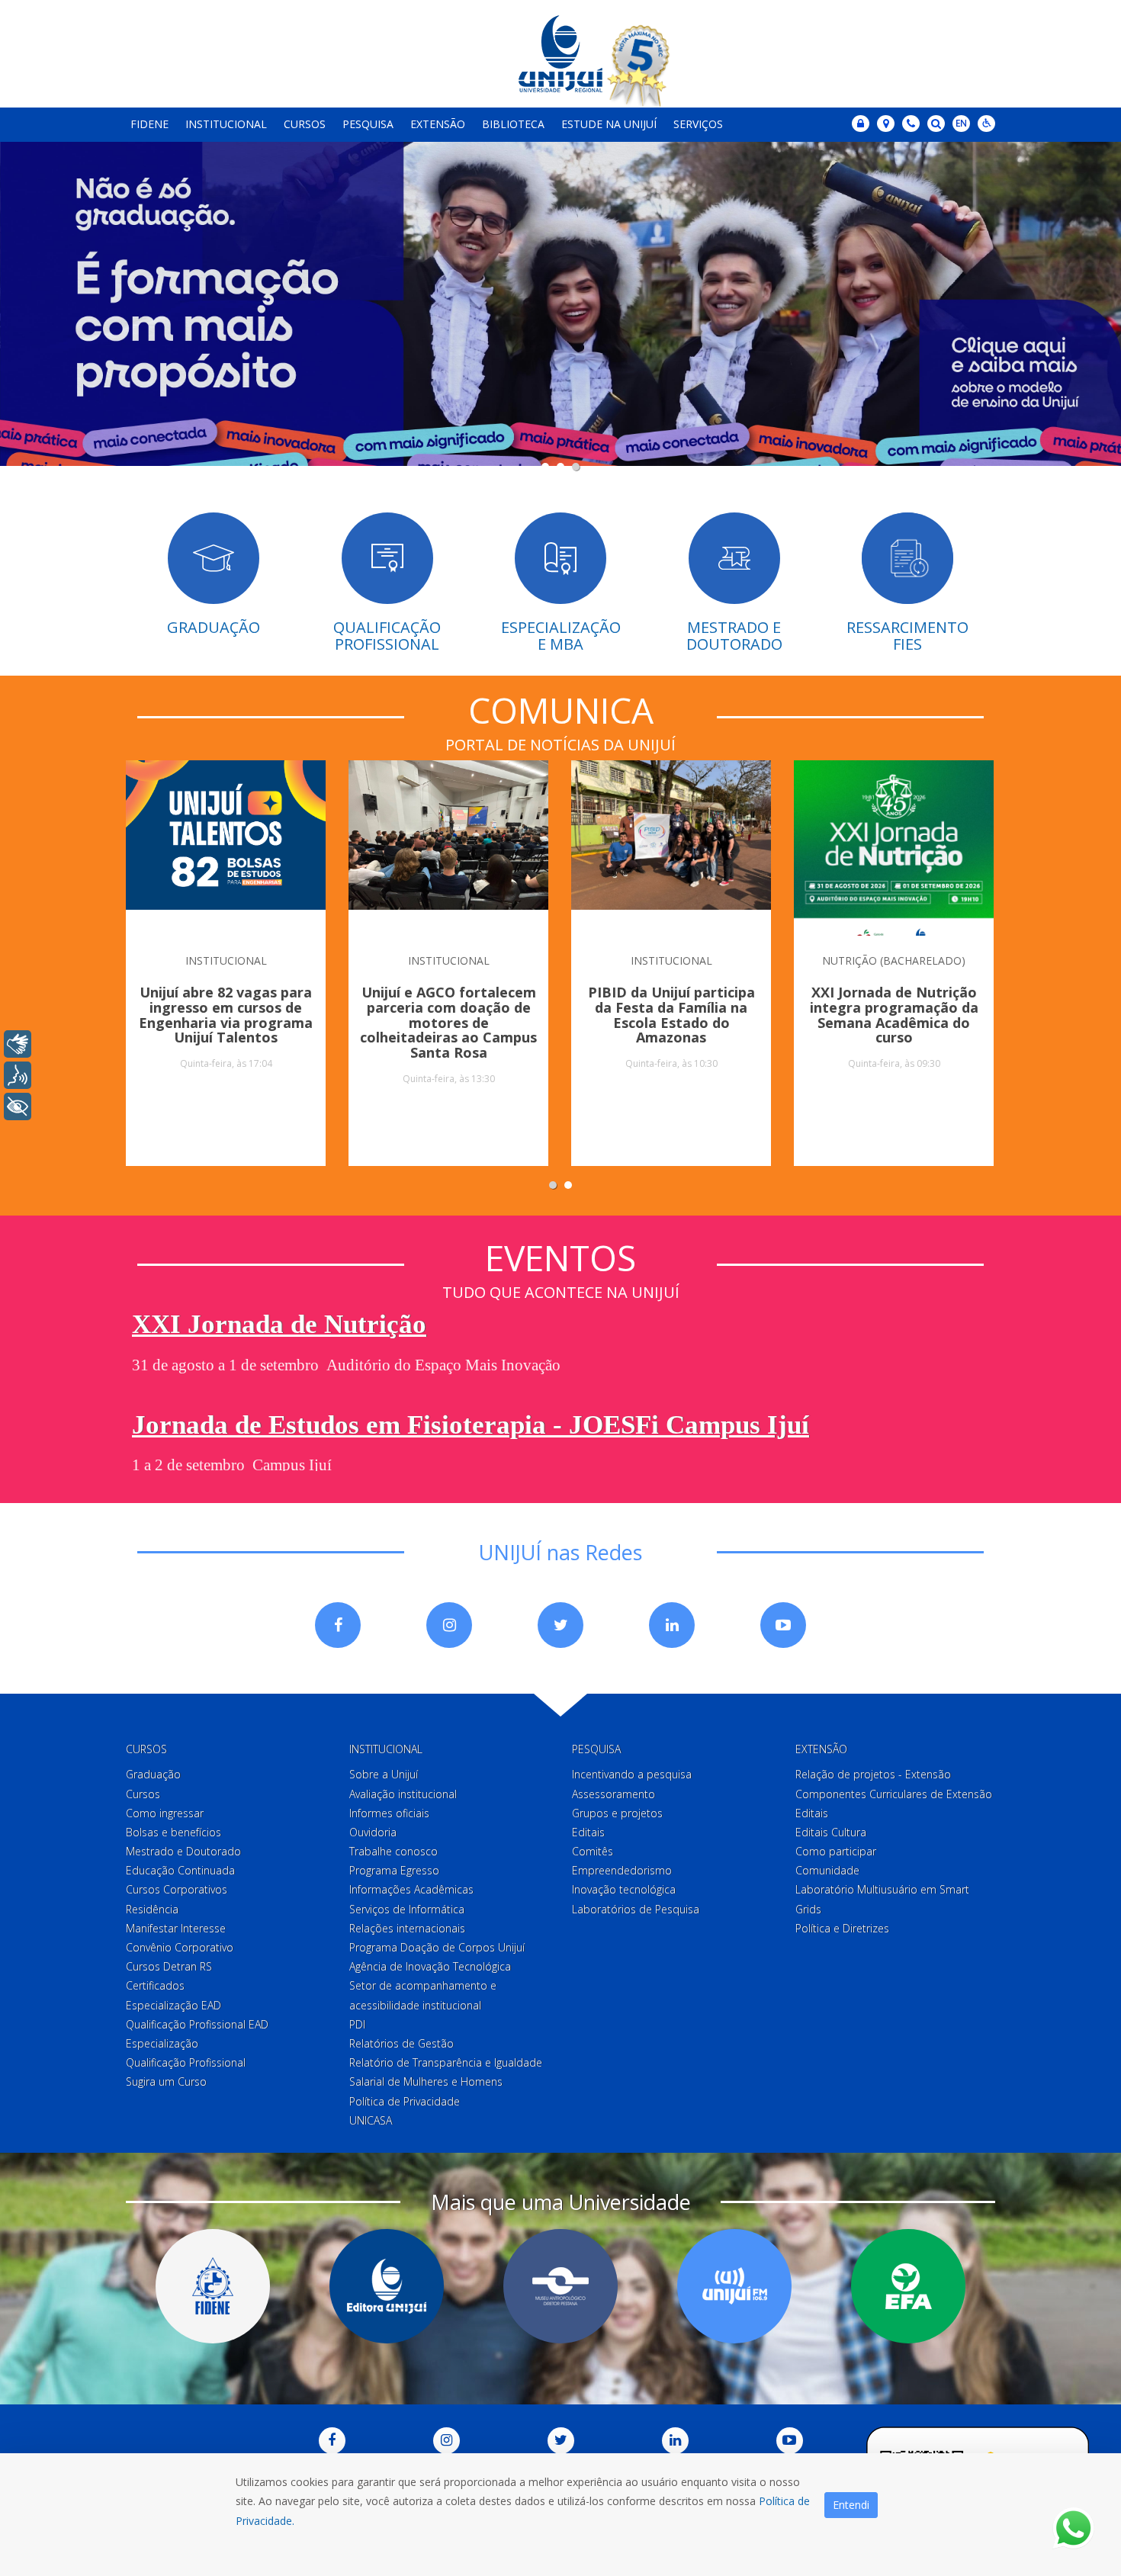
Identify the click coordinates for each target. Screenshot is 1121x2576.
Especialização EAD (173, 2005)
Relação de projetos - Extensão (873, 1774)
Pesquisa (368, 124)
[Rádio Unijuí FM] (734, 2286)
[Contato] (911, 124)
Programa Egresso (394, 1870)
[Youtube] (783, 1625)
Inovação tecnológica (624, 1889)
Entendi (851, 2505)
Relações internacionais (407, 1928)
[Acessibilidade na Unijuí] (986, 124)
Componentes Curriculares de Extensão (894, 1794)
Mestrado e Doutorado (183, 1851)
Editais (588, 1832)
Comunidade (827, 1870)
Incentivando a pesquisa (632, 1774)
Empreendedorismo (622, 1870)
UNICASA (371, 2120)
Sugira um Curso (166, 2081)
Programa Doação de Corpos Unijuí (437, 1947)
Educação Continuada (180, 1870)
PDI (357, 2024)
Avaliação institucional (403, 1794)
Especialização (162, 2043)
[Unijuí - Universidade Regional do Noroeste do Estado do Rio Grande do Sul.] (560, 54)
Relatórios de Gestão (402, 2043)
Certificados (155, 1985)
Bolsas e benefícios (173, 1832)
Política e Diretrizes (842, 1928)
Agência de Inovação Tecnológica (430, 1966)
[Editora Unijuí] (387, 2286)
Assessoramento (613, 1794)
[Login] (861, 124)
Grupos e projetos (617, 1813)
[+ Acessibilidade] (18, 1107)
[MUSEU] (560, 2286)
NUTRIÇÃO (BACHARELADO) (894, 960)
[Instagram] (449, 1625)
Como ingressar (165, 1813)
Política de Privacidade (405, 2101)
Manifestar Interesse (176, 1928)
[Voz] (18, 1075)
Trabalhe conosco (393, 1851)
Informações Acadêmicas (411, 1889)
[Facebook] (338, 1625)
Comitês (593, 1851)
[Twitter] (560, 1625)
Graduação (153, 1774)
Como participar (836, 1851)
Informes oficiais (389, 1813)
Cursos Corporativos (177, 1889)
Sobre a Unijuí (384, 1774)
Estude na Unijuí (609, 124)
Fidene (149, 124)
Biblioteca (513, 124)
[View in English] (961, 125)
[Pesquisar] (936, 124)
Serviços (698, 124)
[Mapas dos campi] (886, 124)
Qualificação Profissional (186, 2062)
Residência (152, 1909)
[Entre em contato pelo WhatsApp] (1073, 2528)
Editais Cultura (831, 1832)
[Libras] (18, 1044)
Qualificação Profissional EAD (197, 2024)
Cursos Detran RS (169, 1966)
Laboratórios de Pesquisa (636, 1909)
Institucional (226, 124)
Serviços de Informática (407, 1909)
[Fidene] (213, 2286)
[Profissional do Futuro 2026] (560, 310)
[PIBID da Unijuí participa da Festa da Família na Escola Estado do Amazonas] (671, 848)
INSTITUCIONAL (226, 960)
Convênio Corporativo (180, 1947)
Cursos (305, 124)
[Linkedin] (672, 1625)
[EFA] (908, 2286)
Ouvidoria (373, 1832)
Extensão (438, 124)
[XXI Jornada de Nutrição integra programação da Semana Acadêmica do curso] (894, 848)
